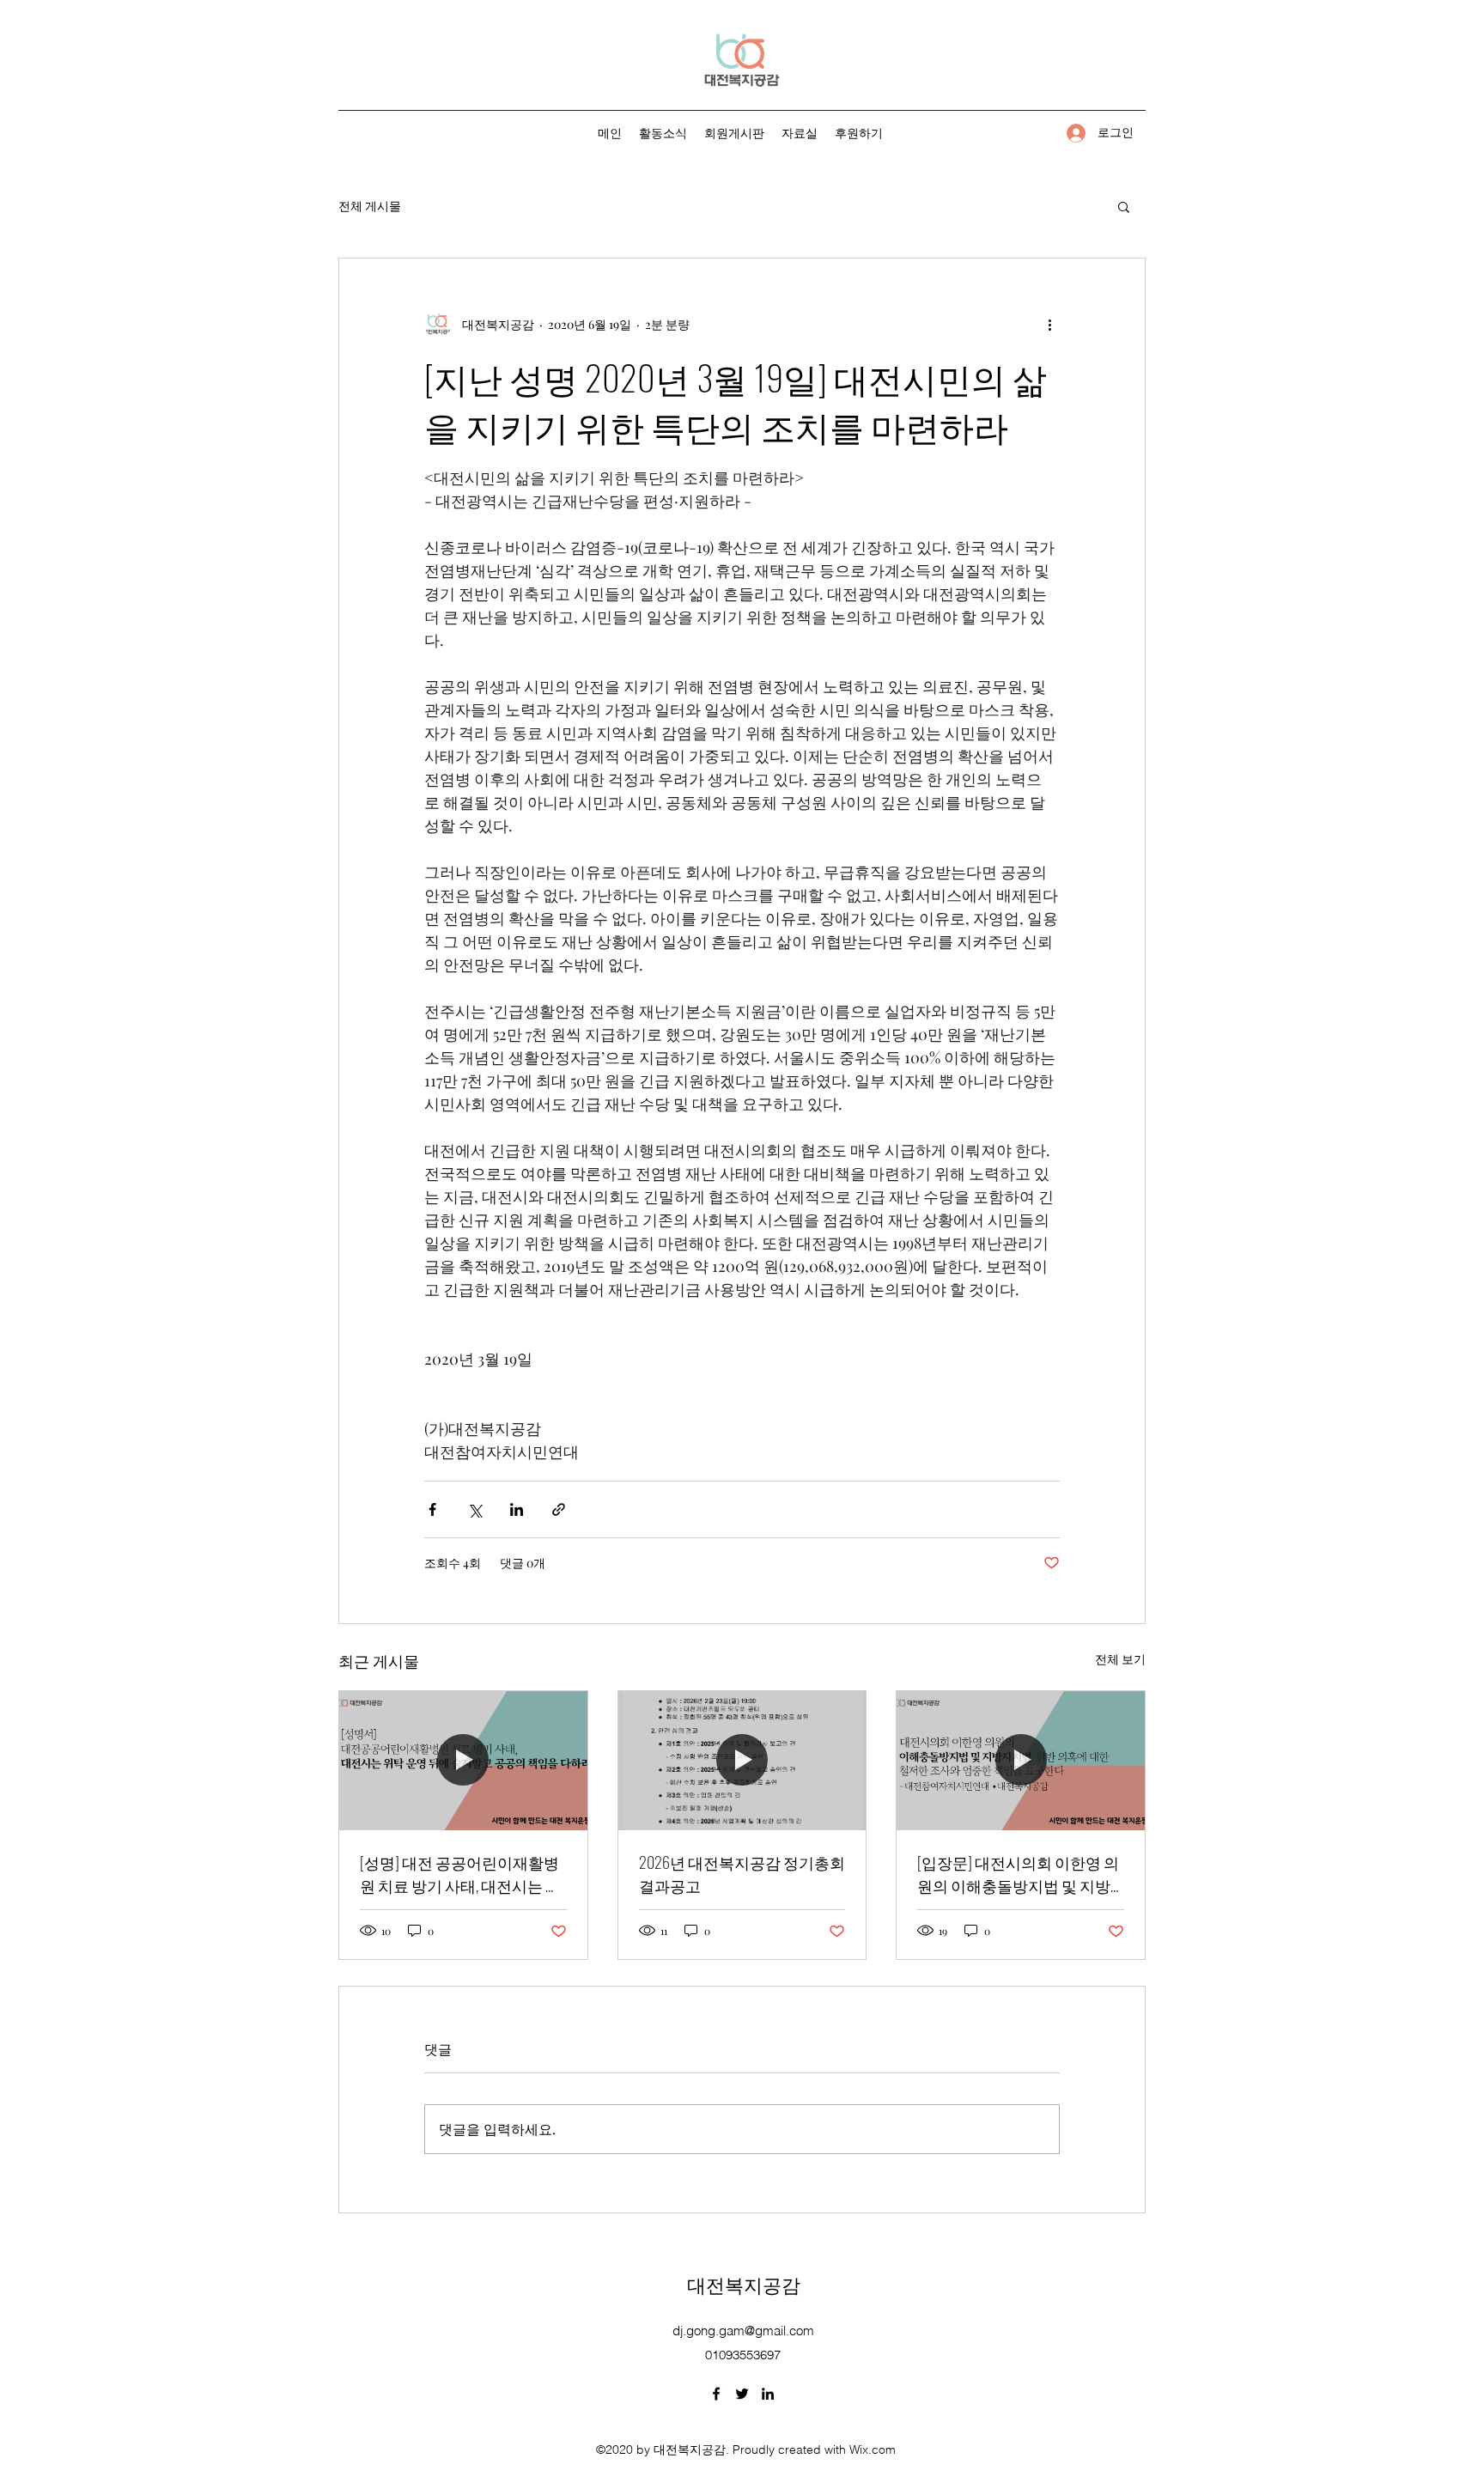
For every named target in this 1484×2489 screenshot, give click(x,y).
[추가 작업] (1049, 324)
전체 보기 (1120, 1659)
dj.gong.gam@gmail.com (743, 2331)
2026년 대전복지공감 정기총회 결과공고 (742, 1874)
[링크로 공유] (559, 1509)
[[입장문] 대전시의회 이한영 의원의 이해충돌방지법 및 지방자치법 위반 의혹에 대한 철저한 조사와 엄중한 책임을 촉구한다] (1021, 1761)
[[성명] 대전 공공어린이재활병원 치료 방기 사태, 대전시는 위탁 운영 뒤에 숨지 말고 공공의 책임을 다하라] (463, 1761)
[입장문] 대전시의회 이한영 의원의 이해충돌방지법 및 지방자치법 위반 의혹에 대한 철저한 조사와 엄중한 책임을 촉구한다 (1018, 1874)
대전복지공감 (744, 2284)
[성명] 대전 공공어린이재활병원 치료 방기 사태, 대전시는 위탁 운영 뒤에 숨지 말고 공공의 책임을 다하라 (460, 1874)
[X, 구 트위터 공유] (474, 1509)
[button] (1124, 206)
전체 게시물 (370, 206)
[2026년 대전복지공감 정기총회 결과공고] (742, 1761)
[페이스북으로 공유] (432, 1509)
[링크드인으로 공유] (517, 1509)
